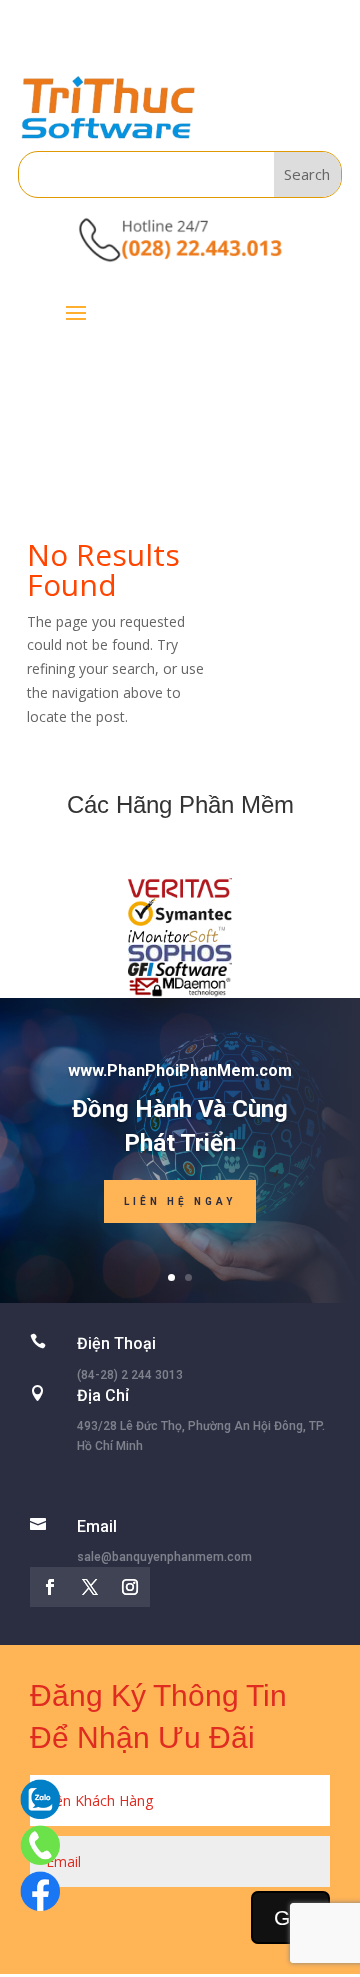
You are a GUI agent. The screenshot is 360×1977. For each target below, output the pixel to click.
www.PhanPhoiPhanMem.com (180, 1070)
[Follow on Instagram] (130, 1587)
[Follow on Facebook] (50, 1587)
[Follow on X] (90, 1587)
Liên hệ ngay (180, 1201)
